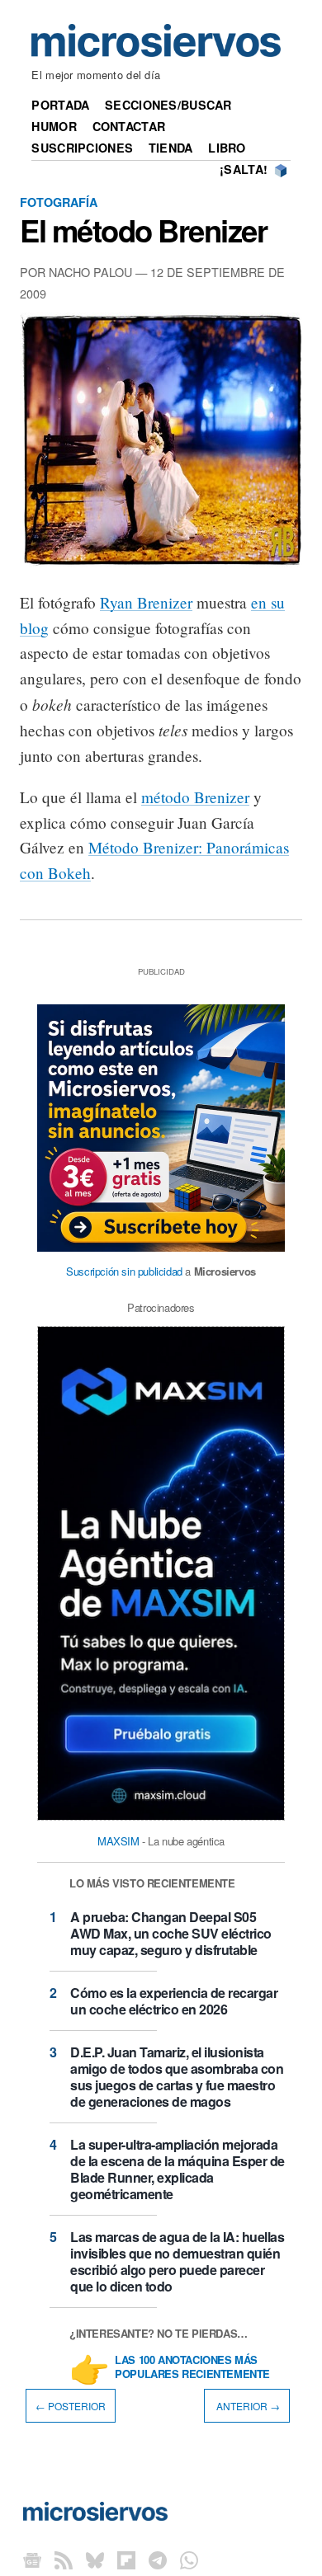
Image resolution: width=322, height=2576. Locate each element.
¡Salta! (244, 169)
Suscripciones (82, 148)
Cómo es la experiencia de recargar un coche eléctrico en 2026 (174, 2001)
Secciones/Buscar (168, 105)
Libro (227, 148)
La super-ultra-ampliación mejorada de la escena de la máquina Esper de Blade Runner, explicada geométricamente (178, 2169)
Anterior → (247, 2406)
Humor (54, 126)
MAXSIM (118, 1841)
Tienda (171, 148)
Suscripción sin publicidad (124, 1271)
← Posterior (71, 2406)
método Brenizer (195, 797)
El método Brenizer (144, 230)
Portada (60, 105)
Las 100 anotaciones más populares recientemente (192, 2367)
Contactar (129, 126)
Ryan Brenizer (146, 602)
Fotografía (59, 202)
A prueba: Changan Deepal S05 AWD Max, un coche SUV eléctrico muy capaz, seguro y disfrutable (171, 1933)
